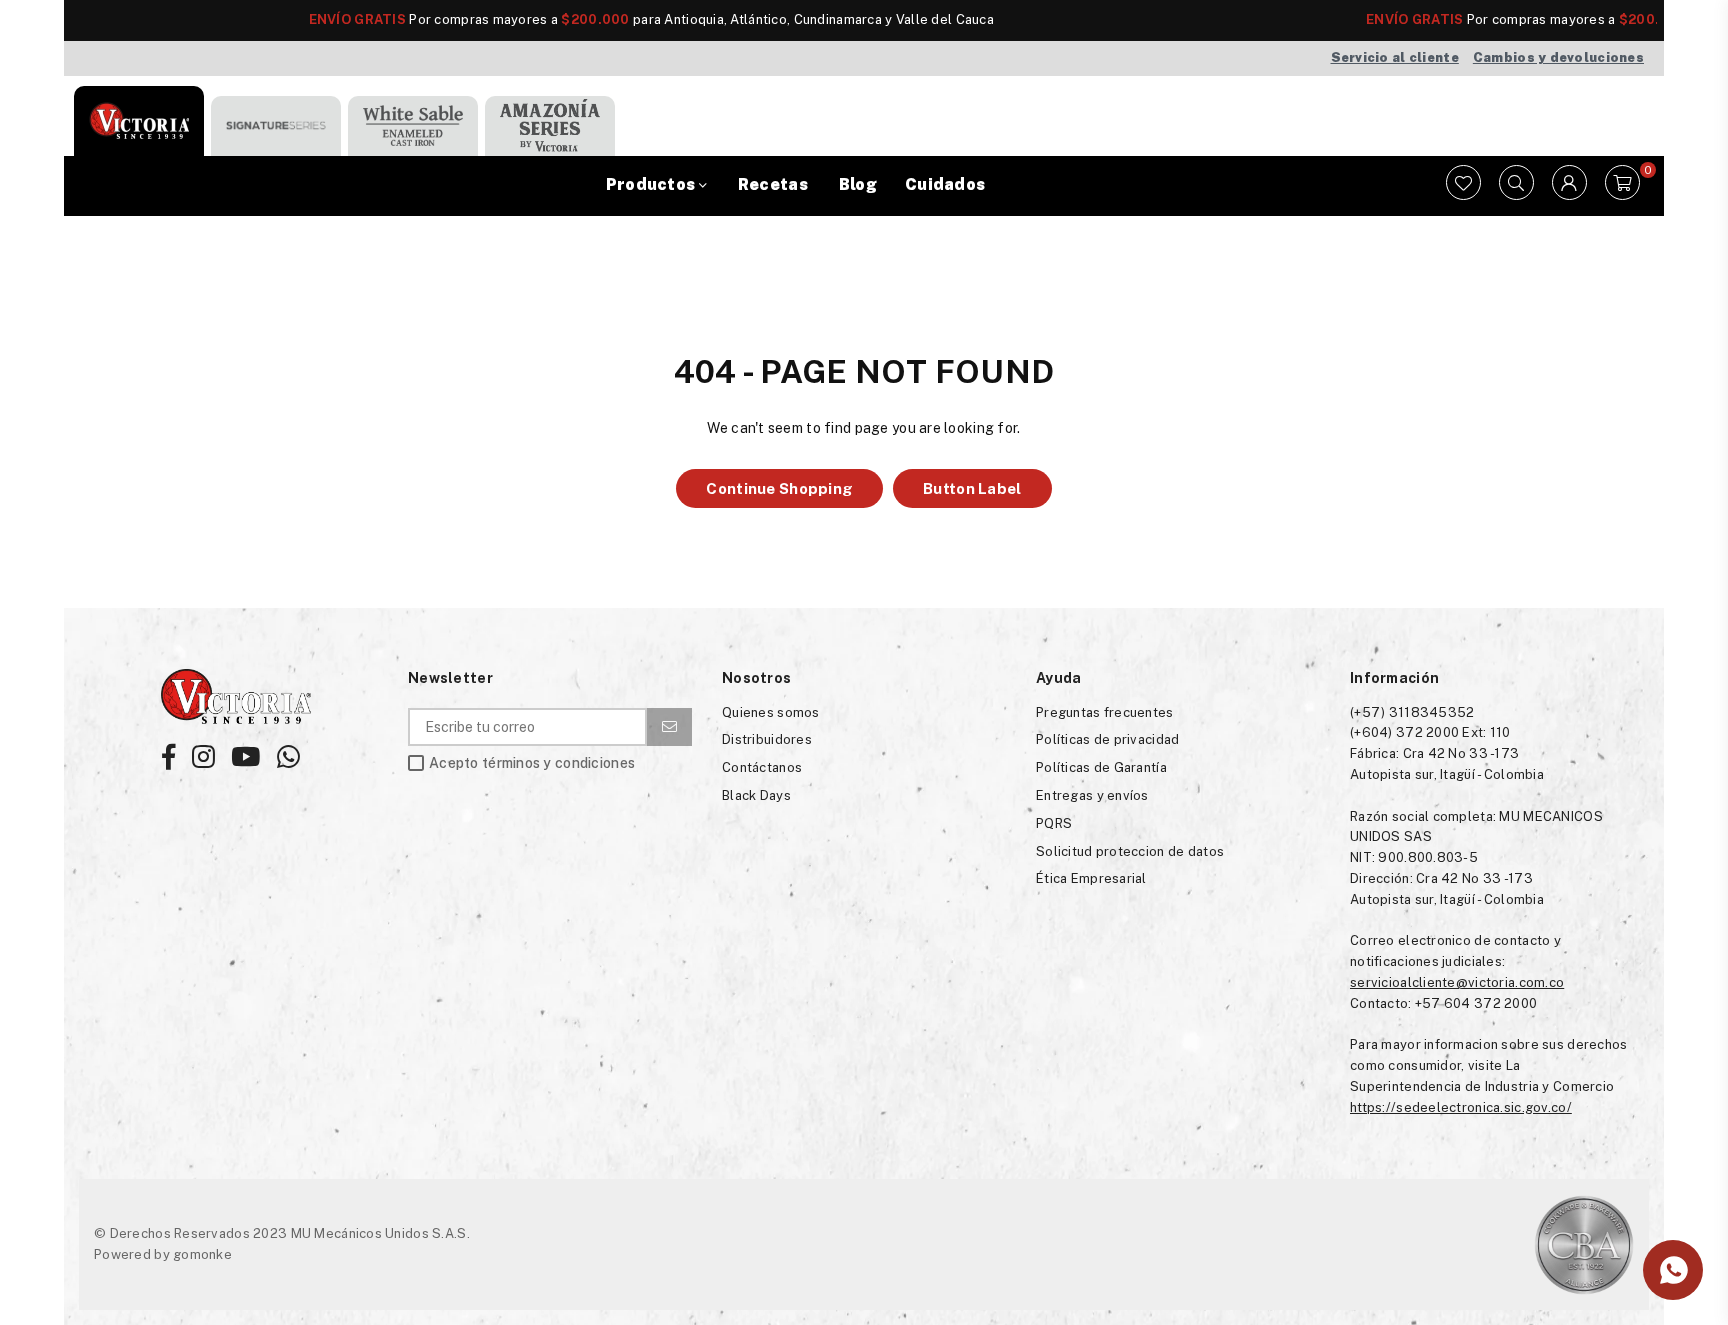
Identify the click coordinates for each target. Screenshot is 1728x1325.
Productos (652, 184)
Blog (858, 184)
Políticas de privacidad (1107, 739)
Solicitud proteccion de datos (1130, 851)
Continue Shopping (779, 488)
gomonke (202, 1254)
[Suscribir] (669, 727)
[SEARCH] (1516, 186)
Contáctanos (762, 767)
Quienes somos (771, 712)
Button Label (972, 488)
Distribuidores (767, 739)
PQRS (1054, 823)
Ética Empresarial (1091, 878)
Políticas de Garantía (1101, 767)
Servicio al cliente (1395, 57)
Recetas (773, 184)
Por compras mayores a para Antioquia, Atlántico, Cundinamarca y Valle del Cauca (595, 19)
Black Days (756, 795)
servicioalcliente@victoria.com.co (1457, 982)
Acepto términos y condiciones (532, 763)
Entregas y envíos (1092, 795)
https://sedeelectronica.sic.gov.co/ (1461, 1107)
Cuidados (945, 184)
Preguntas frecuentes (1105, 712)
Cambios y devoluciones (1558, 57)
